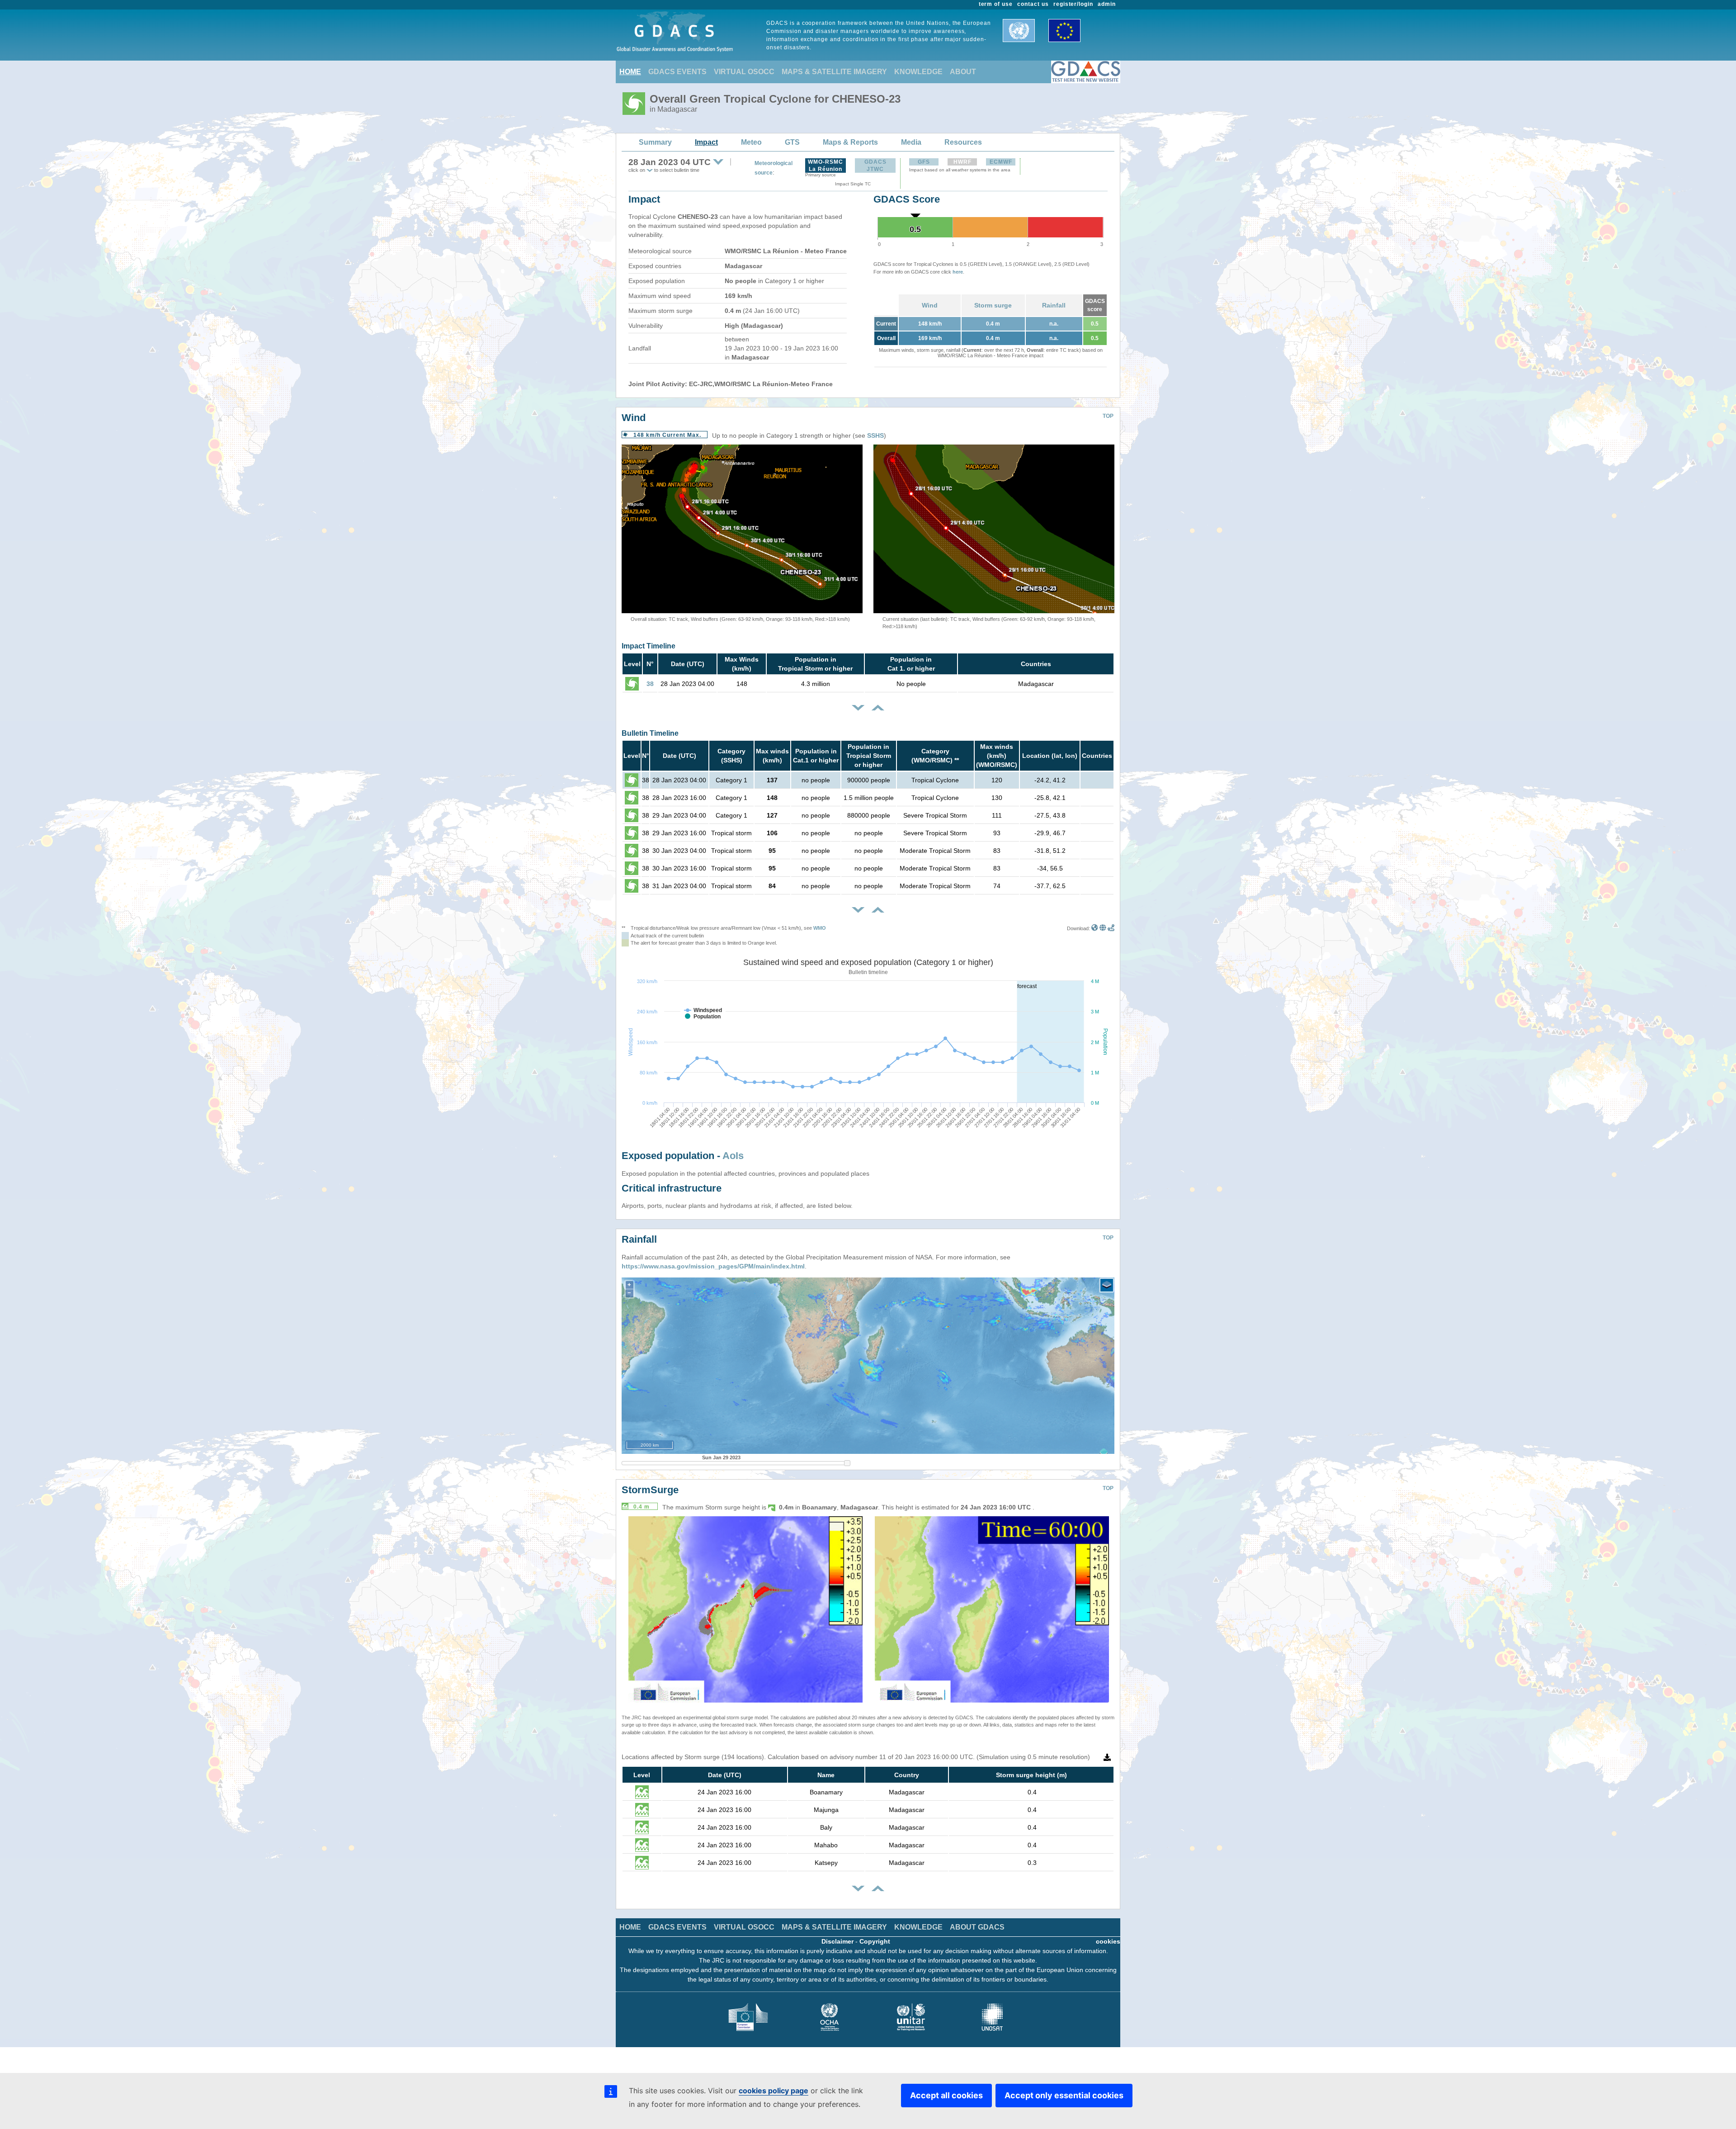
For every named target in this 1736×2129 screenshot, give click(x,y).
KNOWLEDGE (918, 72)
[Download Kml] (1095, 928)
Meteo (751, 142)
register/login (1073, 4)
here (958, 272)
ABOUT (963, 72)
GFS (924, 162)
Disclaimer (837, 1941)
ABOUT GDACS (977, 1927)
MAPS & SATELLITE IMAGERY (834, 72)
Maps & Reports (850, 142)
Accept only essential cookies (1064, 2095)
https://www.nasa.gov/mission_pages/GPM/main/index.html (713, 1266)
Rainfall (1054, 305)
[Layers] (1107, 1285)
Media (911, 142)
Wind (930, 305)
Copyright (875, 1941)
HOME (630, 72)
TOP (1108, 416)
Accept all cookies (946, 2095)
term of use (996, 4)
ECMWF (1001, 162)
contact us (1033, 4)
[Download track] (1111, 928)
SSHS (875, 435)
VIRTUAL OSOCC (744, 72)
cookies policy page (774, 2091)
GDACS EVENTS (677, 72)
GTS (792, 142)
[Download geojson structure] (1103, 928)
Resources (963, 142)
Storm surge (993, 305)
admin (1107, 4)
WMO (820, 928)
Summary (655, 142)
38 (650, 684)
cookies (1108, 1941)
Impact (706, 142)
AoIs (733, 1156)
